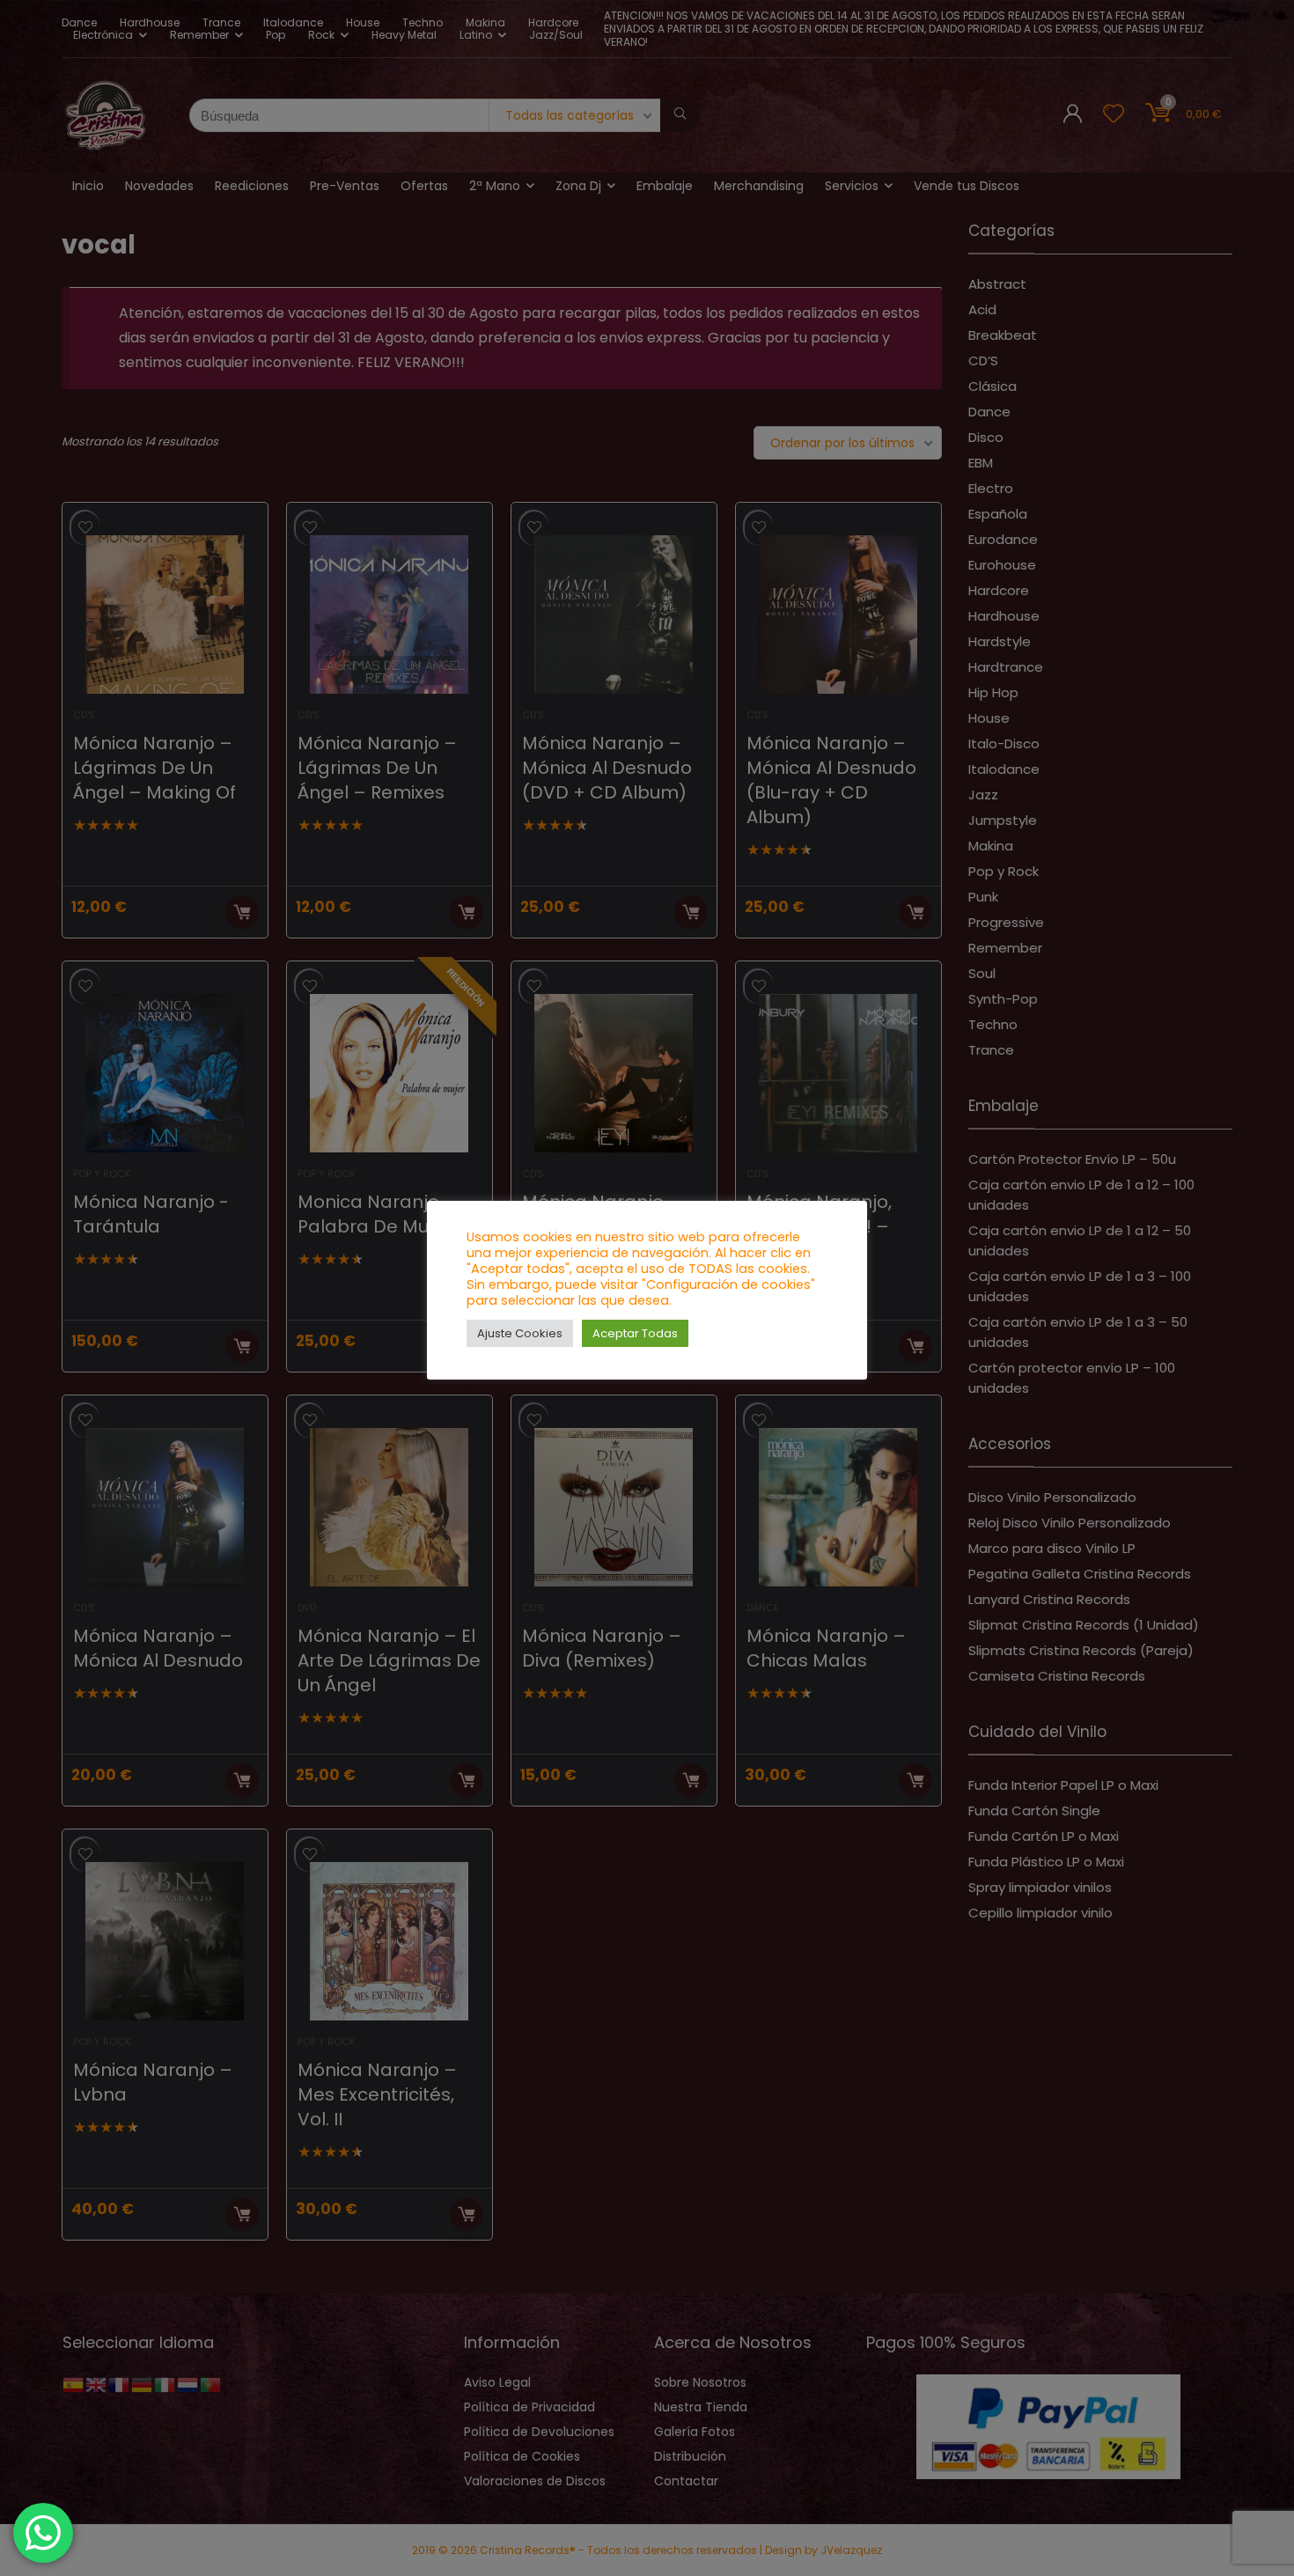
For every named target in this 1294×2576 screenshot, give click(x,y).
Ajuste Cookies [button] (520, 1333)
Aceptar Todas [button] (635, 1333)
